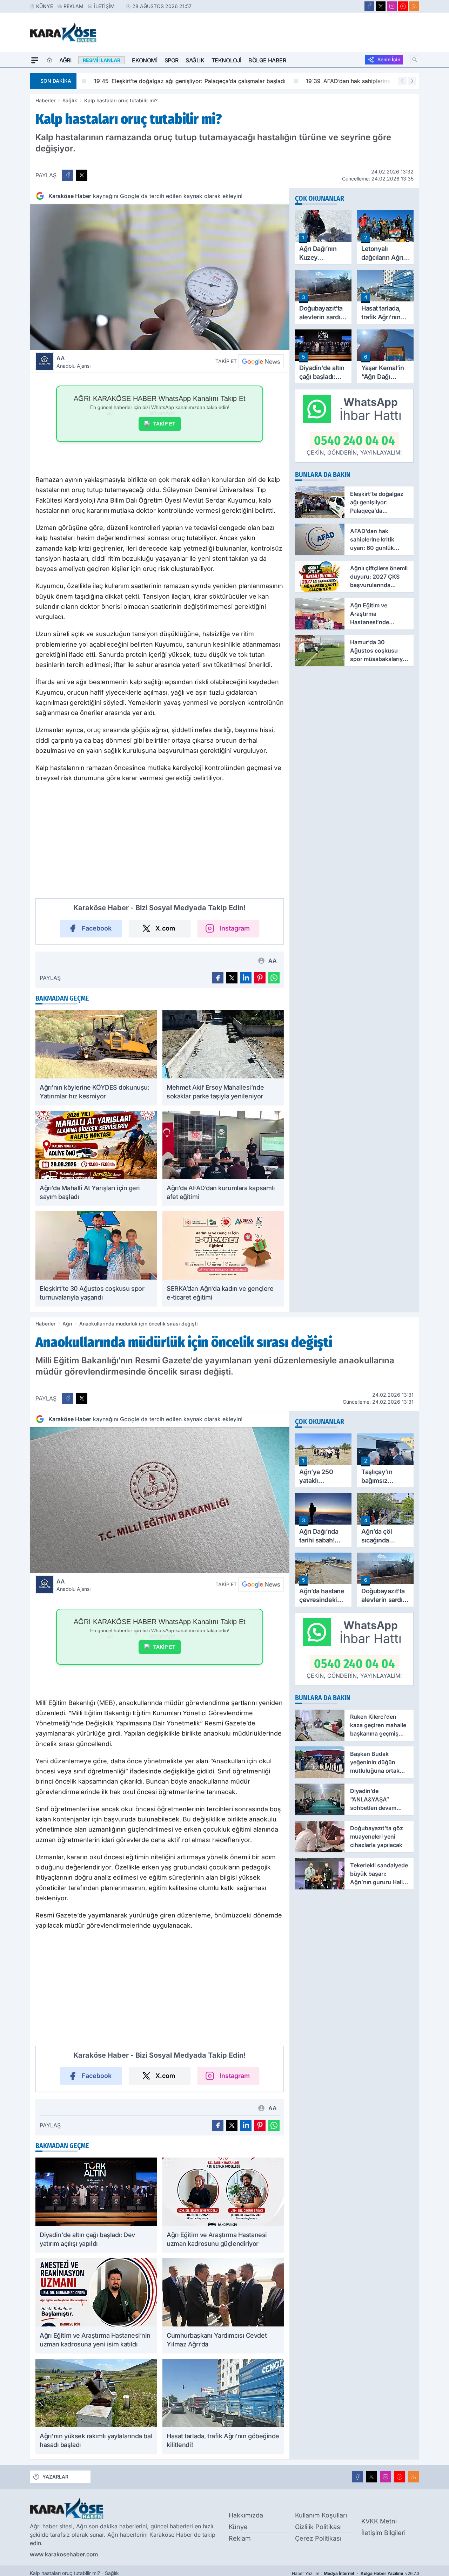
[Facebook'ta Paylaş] (68, 175)
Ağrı (65, 60)
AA (73, 362)
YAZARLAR (55, 2477)
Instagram (235, 928)
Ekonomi (145, 60)
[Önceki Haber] (402, 81)
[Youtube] (403, 6)
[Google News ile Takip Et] (261, 361)
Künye (45, 6)
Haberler (45, 100)
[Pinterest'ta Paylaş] (260, 978)
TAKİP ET (164, 424)
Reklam (73, 6)
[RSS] (414, 6)
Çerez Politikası (318, 2538)
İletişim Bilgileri (383, 2533)
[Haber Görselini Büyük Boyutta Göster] (160, 277)
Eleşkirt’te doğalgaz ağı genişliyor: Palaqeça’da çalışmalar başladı (178, 81)
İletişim (104, 6)
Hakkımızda (246, 2515)
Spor (172, 60)
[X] (381, 6)
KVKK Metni (379, 2521)
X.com (165, 928)
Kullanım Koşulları (321, 2515)
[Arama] (415, 60)
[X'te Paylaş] (82, 175)
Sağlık (195, 60)
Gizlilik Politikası (318, 2527)
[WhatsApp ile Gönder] (274, 978)
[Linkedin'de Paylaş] (246, 978)
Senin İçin (389, 59)
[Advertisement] (160, 844)
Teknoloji (226, 60)
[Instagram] (392, 6)
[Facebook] (369, 6)
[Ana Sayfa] (49, 60)
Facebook (97, 928)
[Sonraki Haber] (412, 81)
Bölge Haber (267, 60)
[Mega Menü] (35, 60)
